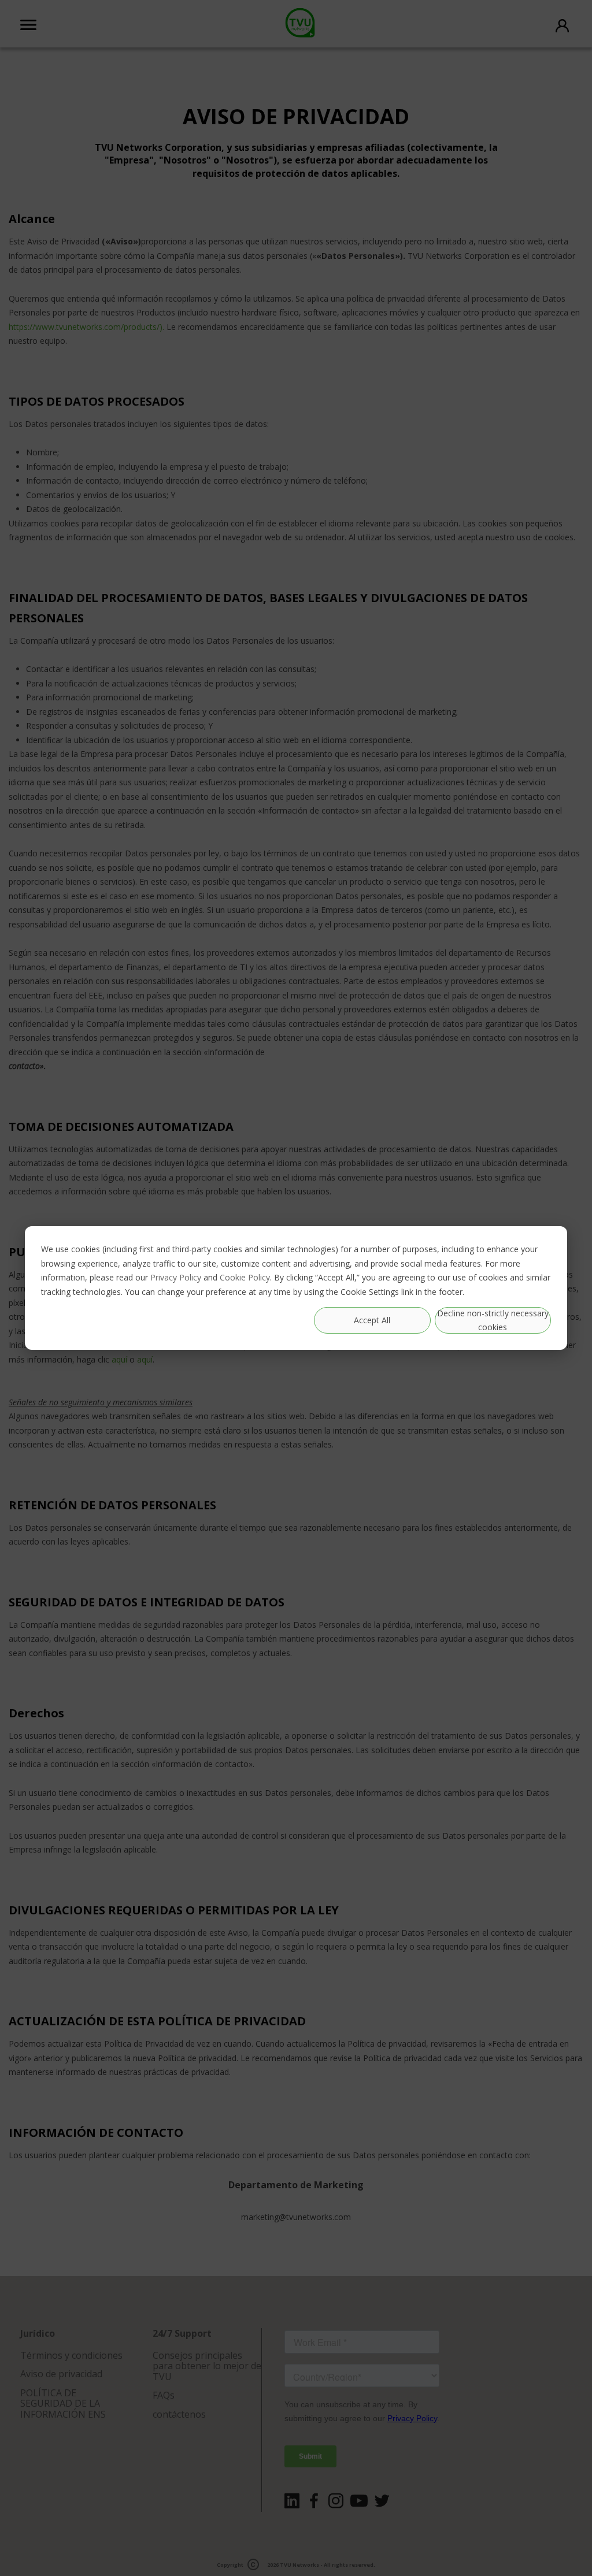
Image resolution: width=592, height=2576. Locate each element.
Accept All (372, 1320)
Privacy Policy (176, 1277)
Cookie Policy (245, 1277)
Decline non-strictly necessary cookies (493, 1320)
